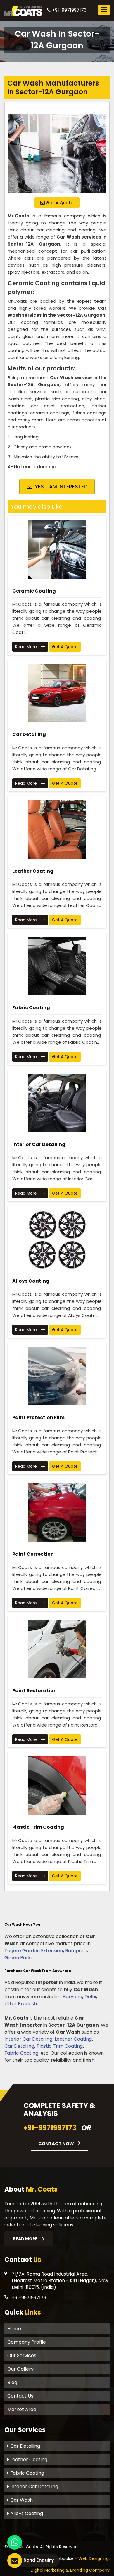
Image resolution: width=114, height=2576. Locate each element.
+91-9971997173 (69, 10)
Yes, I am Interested (61, 487)
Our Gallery (20, 2369)
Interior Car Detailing (39, 1144)
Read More (27, 647)
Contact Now (57, 2144)
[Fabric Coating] (57, 966)
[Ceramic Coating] (57, 549)
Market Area (22, 2409)
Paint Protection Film (38, 1418)
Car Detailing (29, 734)
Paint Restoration (34, 1691)
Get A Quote (59, 203)
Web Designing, (94, 2558)
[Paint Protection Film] (57, 1376)
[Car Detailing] (57, 693)
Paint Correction (33, 1554)
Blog (12, 2382)
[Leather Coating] (57, 830)
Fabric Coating (31, 1008)
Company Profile (27, 2342)
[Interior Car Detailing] (57, 1103)
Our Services (22, 2355)
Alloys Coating (31, 1281)
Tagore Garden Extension (34, 1951)
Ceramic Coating (34, 591)
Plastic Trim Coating (38, 1827)
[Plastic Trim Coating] (57, 1786)
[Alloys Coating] (57, 1240)
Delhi (90, 1997)
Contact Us (20, 2396)
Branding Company (90, 2570)
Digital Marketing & (50, 2570)
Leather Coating (33, 871)
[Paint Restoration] (57, 1649)
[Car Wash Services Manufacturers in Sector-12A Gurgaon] (57, 149)
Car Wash (21, 2500)
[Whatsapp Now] (15, 2542)
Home (14, 2329)
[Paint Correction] (57, 1513)
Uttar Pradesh (21, 2004)
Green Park (18, 1958)
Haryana (72, 1997)
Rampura (76, 1951)
